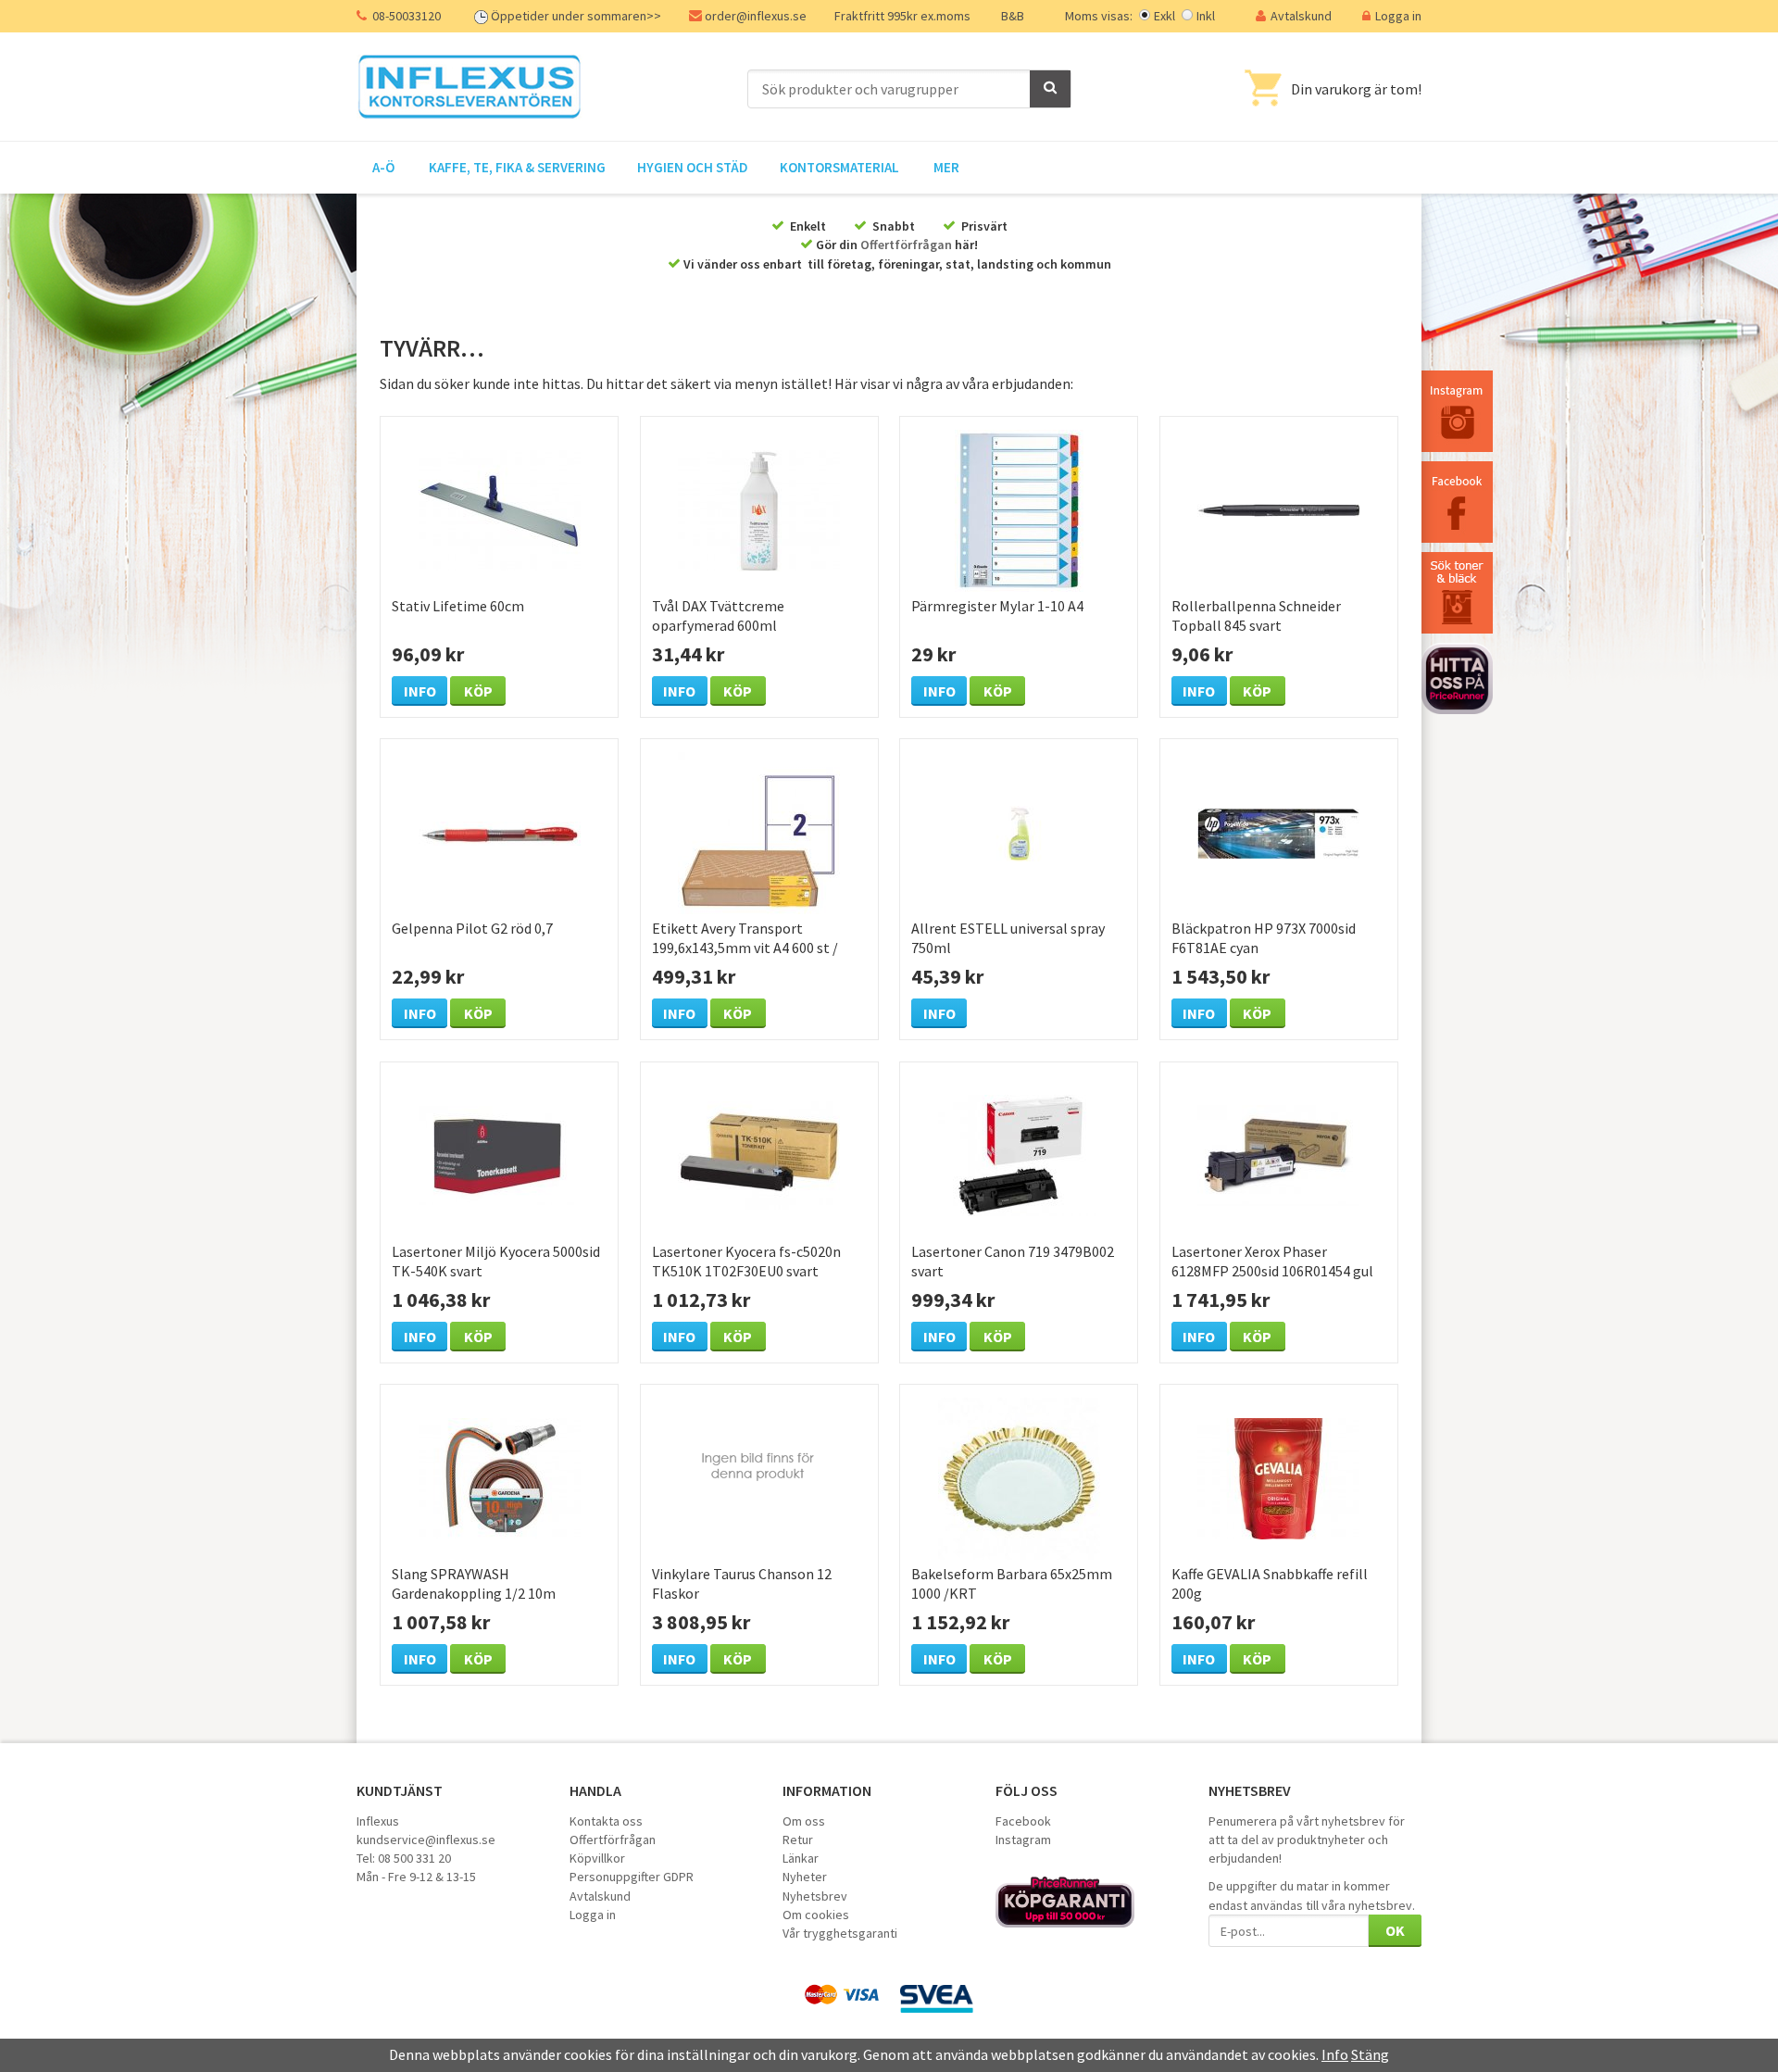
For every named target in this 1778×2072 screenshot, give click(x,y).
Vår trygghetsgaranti (840, 1933)
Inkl (1206, 16)
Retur (798, 1840)
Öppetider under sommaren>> (576, 16)
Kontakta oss (606, 1821)
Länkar (801, 1858)
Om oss (804, 1821)
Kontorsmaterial (839, 167)
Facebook (1023, 1821)
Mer (946, 167)
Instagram (1023, 1840)
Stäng (1370, 2054)
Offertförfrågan (906, 245)
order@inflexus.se (756, 16)
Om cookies (816, 1915)
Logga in (1398, 16)
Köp (478, 691)
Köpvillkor (597, 1858)
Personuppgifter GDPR (632, 1877)
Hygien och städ (693, 167)
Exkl (1164, 16)
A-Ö (383, 167)
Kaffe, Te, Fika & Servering (517, 167)
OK (1395, 1930)
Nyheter (805, 1877)
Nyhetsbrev (815, 1896)
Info (420, 691)
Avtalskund (1301, 16)
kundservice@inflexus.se (426, 1840)
